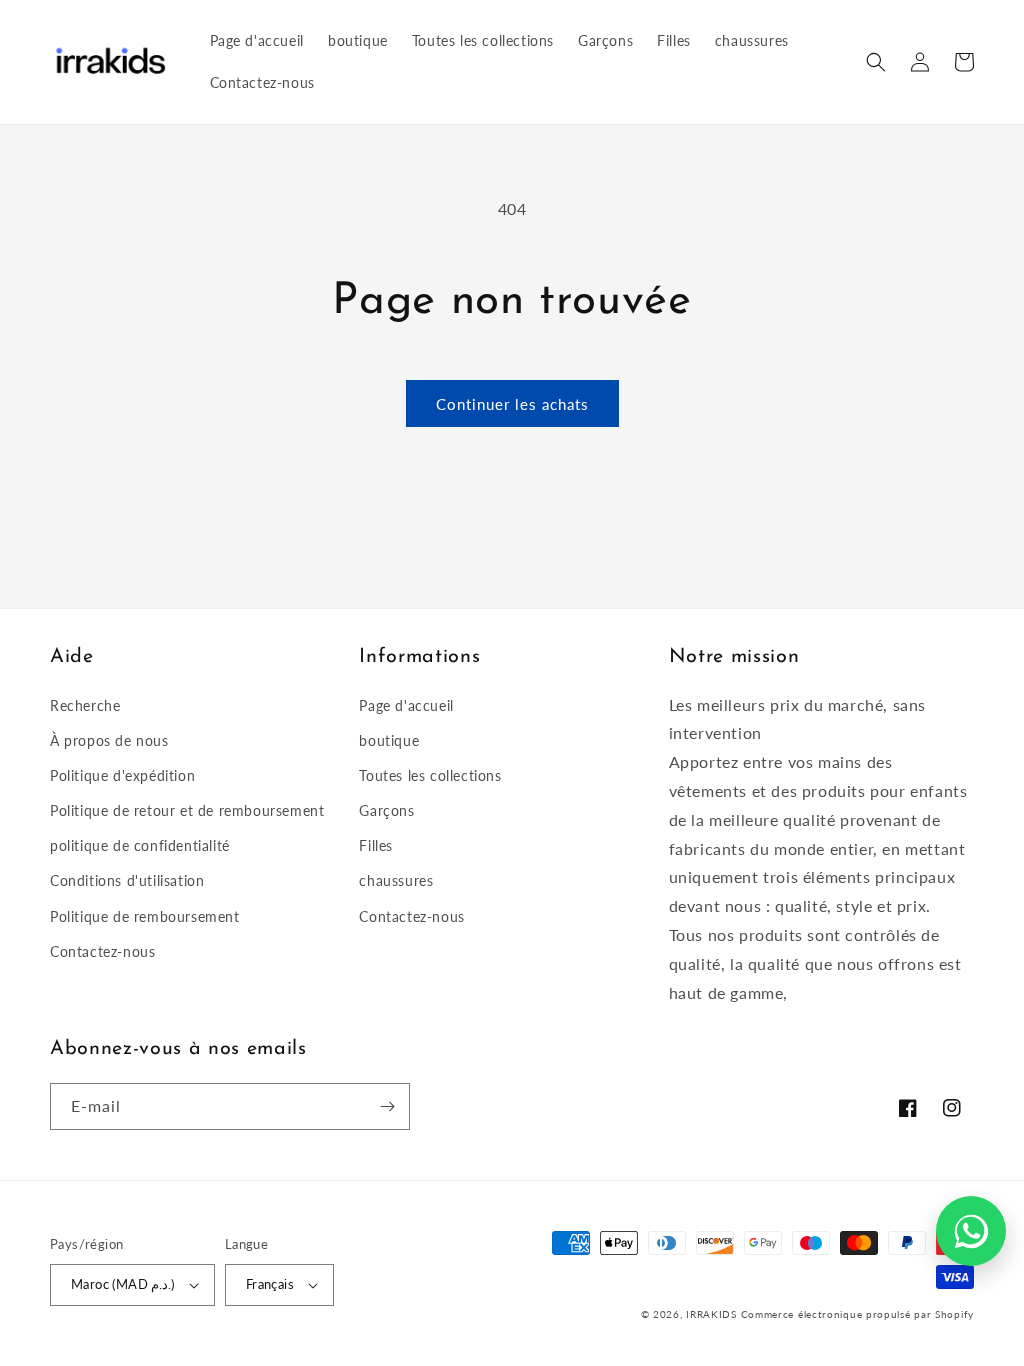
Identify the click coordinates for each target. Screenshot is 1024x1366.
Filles (376, 845)
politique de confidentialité (140, 845)
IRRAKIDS (711, 1314)
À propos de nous (109, 740)
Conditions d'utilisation (127, 880)
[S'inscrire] (387, 1106)
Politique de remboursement (145, 916)
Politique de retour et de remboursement (187, 810)
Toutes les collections (430, 775)
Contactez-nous (102, 951)
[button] (876, 62)
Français (270, 1284)
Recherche (85, 705)
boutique (389, 740)
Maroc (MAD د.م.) (123, 1284)
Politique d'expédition (122, 775)
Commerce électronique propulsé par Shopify (857, 1314)
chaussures (396, 880)
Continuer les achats (512, 404)
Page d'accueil (406, 705)
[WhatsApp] (971, 1231)
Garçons (386, 810)
